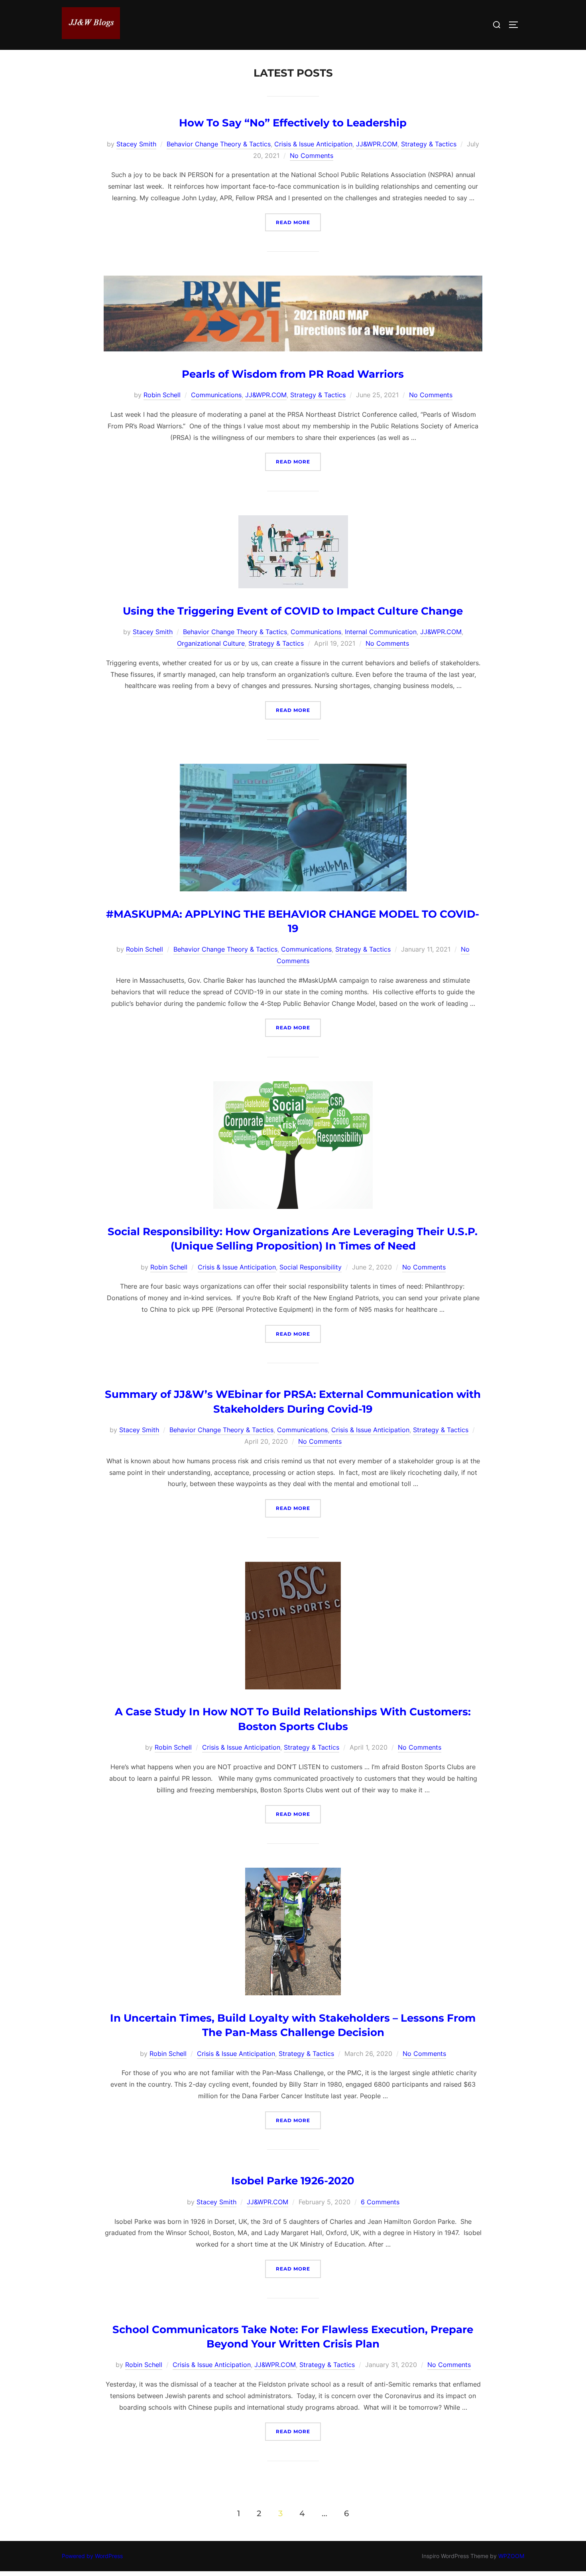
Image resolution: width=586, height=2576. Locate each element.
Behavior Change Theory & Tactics (219, 144)
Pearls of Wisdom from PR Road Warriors (293, 374)
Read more (298, 222)
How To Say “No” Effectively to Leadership (293, 123)
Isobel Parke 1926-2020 (293, 2181)
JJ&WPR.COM (377, 144)
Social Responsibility (311, 1267)
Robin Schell (162, 395)
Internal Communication (381, 632)
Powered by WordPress (92, 2556)
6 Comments (380, 2202)
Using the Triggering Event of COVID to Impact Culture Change (293, 611)
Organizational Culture (211, 643)
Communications (216, 395)
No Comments (312, 156)
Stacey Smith (136, 144)
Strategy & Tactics (429, 144)
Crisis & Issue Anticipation (313, 144)
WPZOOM (511, 2556)
